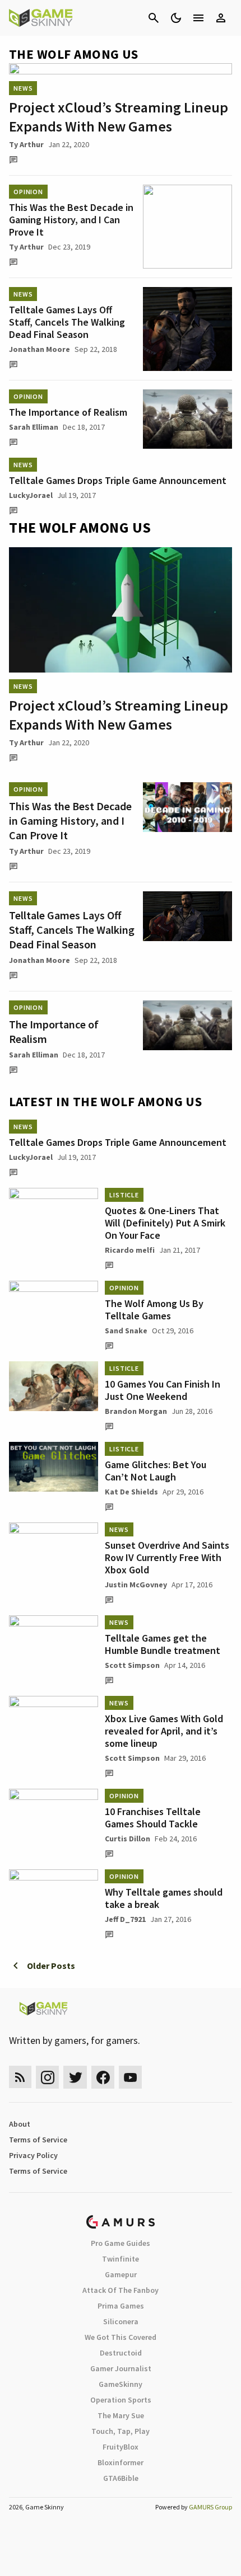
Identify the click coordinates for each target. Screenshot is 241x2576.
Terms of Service (38, 2140)
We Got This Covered (121, 2337)
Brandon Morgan (136, 1411)
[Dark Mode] (176, 18)
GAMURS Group (210, 2507)
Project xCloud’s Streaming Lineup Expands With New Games (119, 117)
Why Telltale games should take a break (164, 1898)
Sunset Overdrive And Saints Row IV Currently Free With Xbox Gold (167, 1557)
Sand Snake (126, 1331)
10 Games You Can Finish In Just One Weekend (163, 1390)
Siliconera (121, 2321)
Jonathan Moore (40, 349)
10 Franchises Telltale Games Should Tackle (153, 1818)
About (20, 2124)
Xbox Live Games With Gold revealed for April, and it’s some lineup (164, 1731)
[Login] (221, 18)
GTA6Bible (121, 2478)
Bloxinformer (121, 2462)
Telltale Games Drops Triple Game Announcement (118, 480)
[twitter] (75, 2077)
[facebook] (103, 2077)
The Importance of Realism (68, 412)
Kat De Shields (131, 1492)
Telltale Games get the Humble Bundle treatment (163, 1644)
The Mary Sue (121, 2415)
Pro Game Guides (121, 2243)
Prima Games (121, 2306)
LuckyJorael (31, 495)
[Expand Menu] (198, 18)
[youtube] (131, 2077)
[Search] (154, 18)
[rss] (20, 2077)
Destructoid (121, 2353)
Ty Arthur (26, 144)
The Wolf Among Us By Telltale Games (154, 1310)
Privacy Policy (33, 2155)
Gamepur (121, 2274)
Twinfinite (121, 2259)
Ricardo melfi (130, 1250)
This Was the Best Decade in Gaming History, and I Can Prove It (71, 220)
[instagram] (47, 2077)
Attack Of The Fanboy (121, 2290)
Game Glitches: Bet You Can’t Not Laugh (156, 1471)
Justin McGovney (136, 1585)
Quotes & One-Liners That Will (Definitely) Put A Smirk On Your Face (165, 1223)
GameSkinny (121, 2384)
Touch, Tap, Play (121, 2431)
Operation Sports (121, 2400)
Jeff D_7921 (125, 1919)
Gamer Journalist (121, 2368)
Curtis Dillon (128, 1839)
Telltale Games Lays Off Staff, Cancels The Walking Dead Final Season (67, 322)
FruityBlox (121, 2447)
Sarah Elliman (34, 427)
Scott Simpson (132, 1665)
